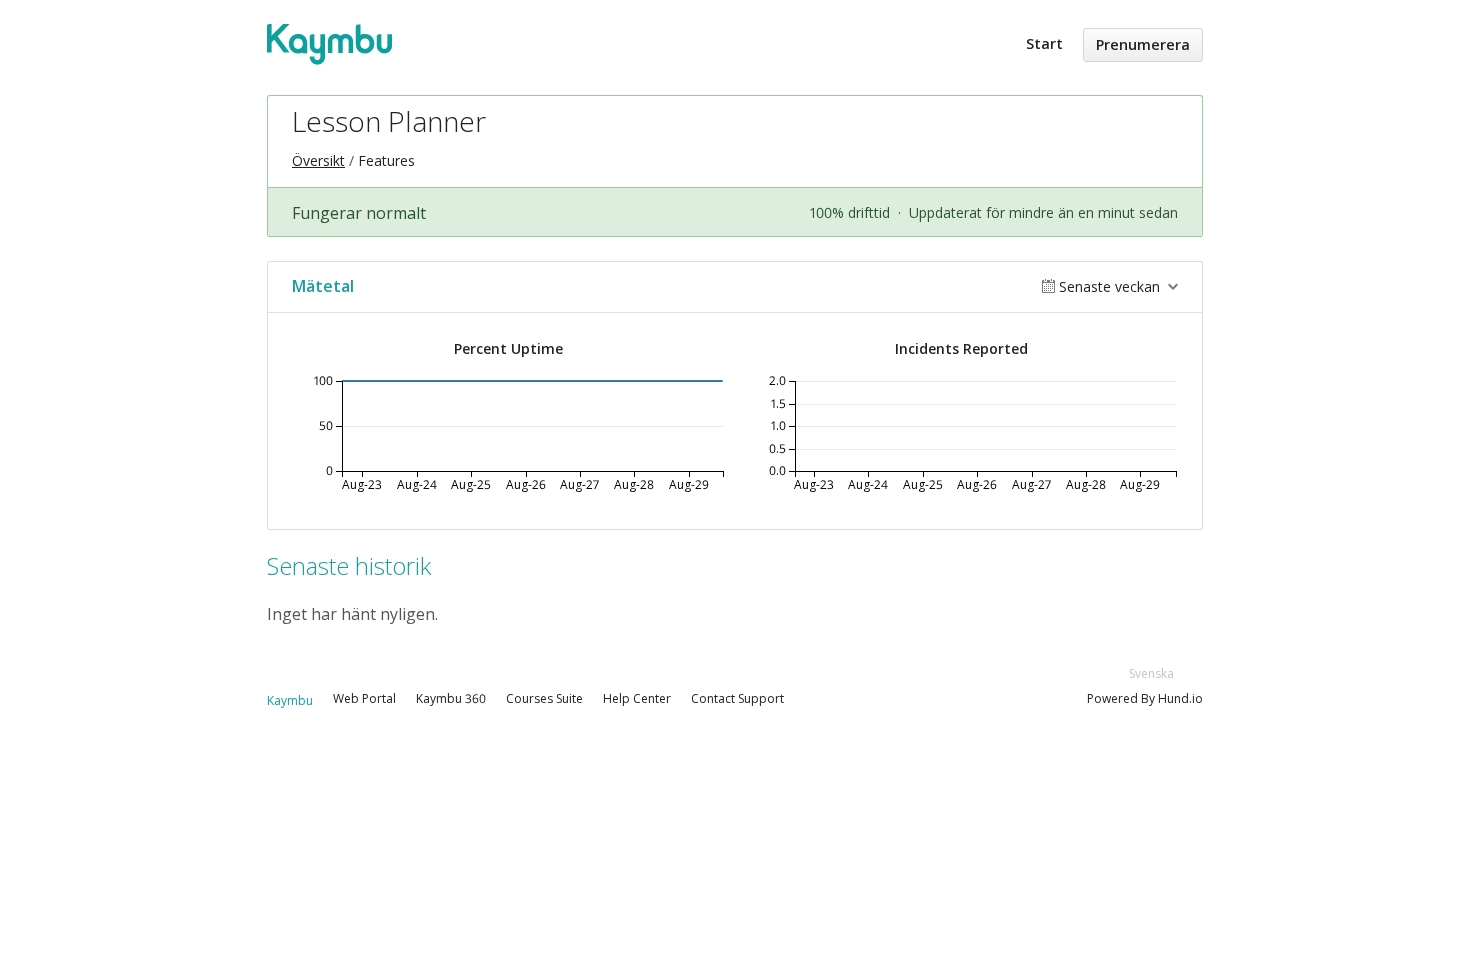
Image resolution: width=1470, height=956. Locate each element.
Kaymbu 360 (451, 698)
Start (1044, 43)
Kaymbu (290, 700)
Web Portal (364, 698)
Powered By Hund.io (1145, 698)
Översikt (318, 160)
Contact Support (737, 698)
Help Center (637, 698)
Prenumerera (1143, 44)
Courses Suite (544, 698)
